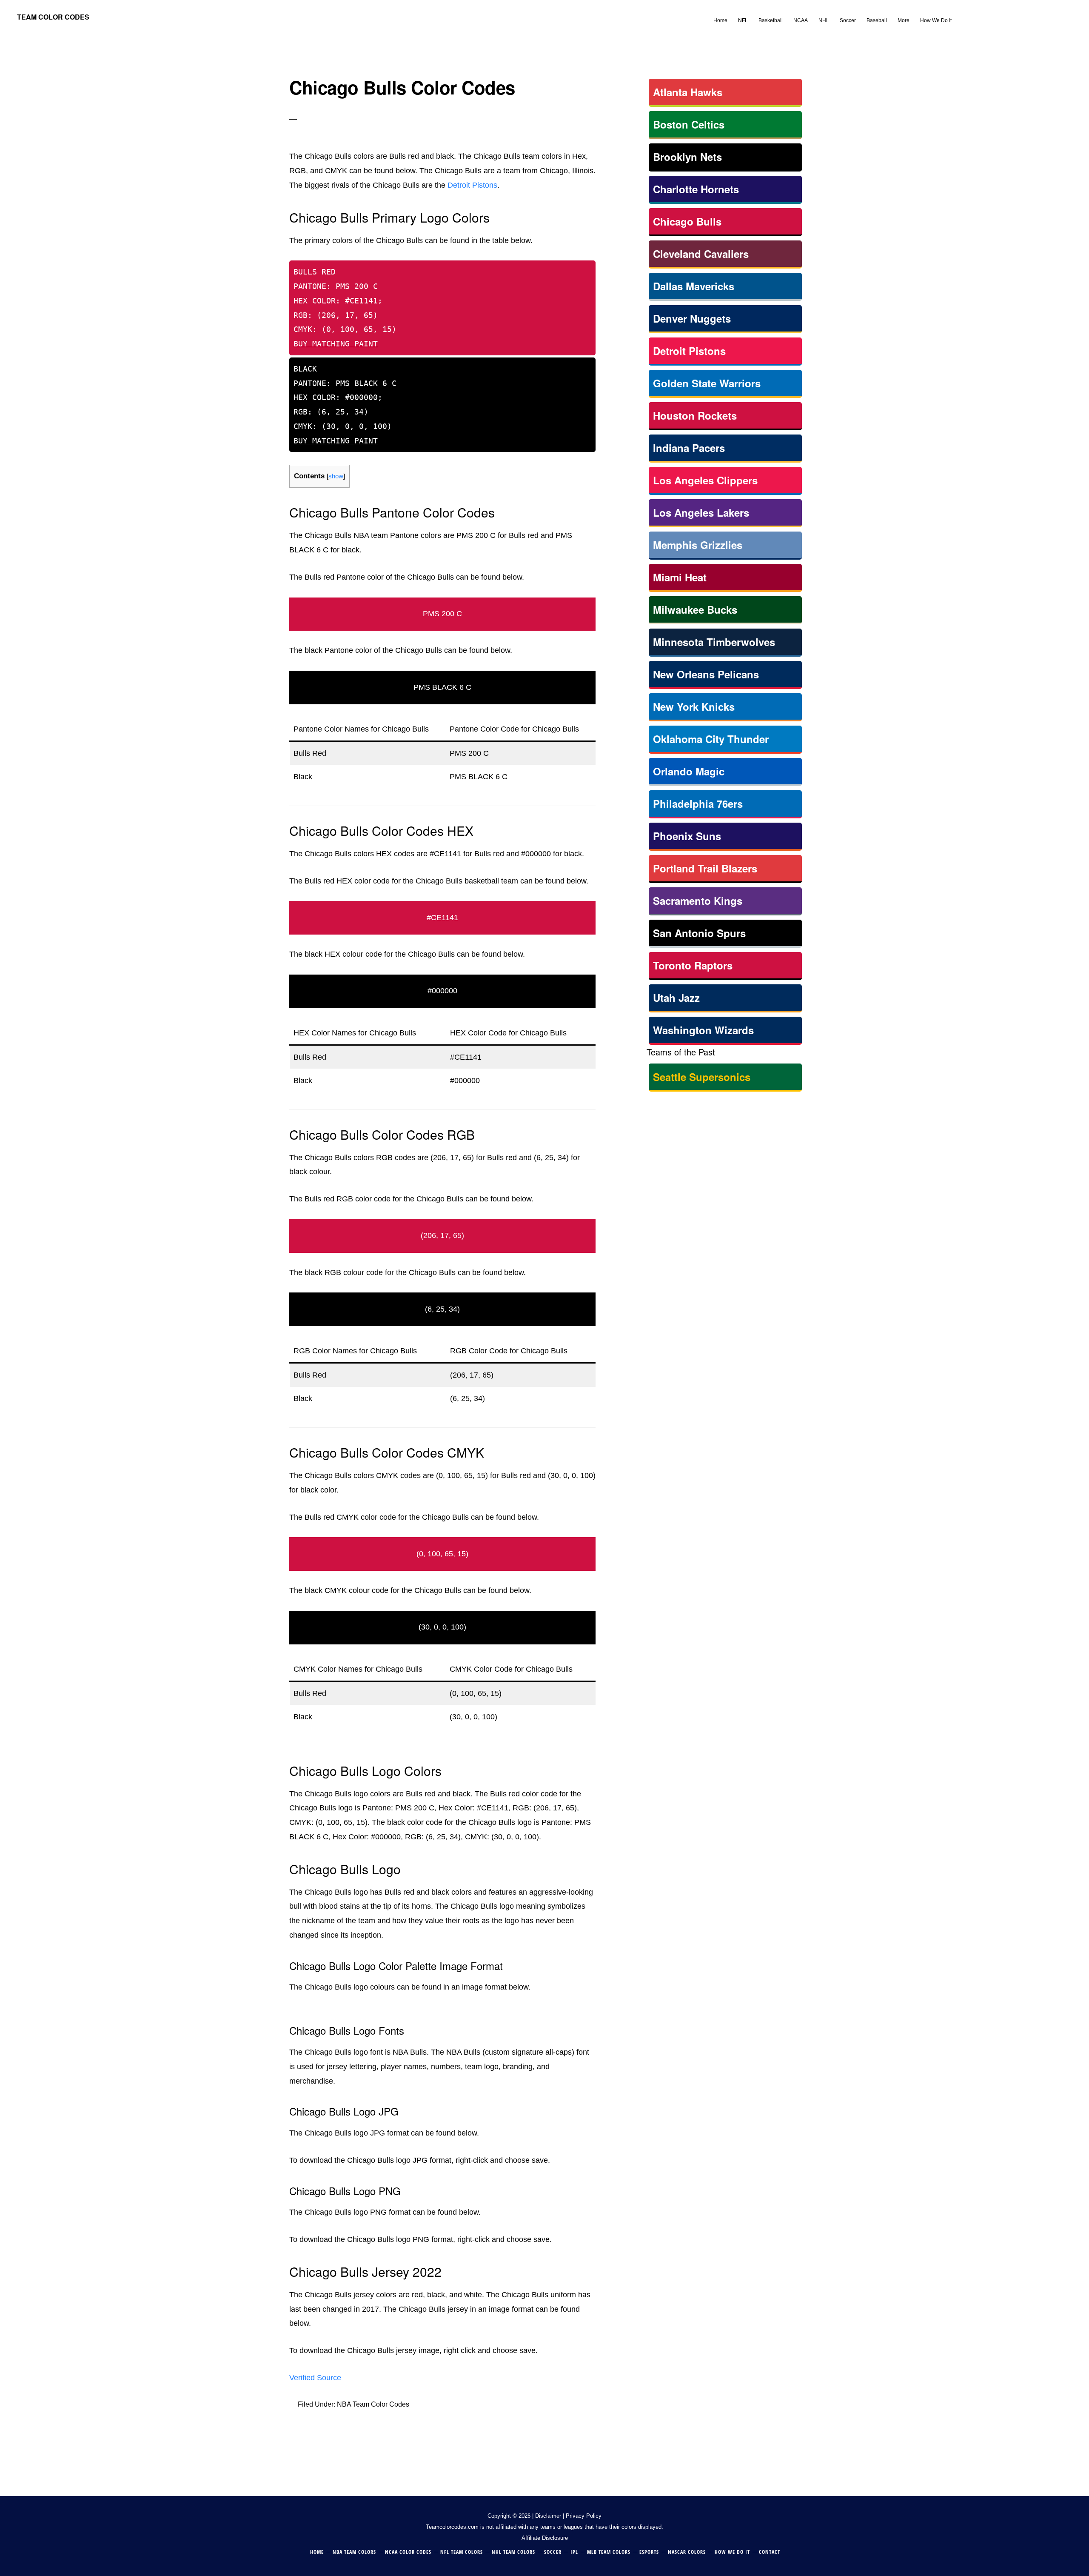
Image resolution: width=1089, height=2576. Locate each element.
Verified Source (315, 2378)
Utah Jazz (676, 998)
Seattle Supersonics (702, 1077)
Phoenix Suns (687, 836)
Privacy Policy (584, 2516)
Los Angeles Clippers (705, 480)
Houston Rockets (695, 415)
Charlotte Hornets (696, 189)
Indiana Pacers (689, 448)
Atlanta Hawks (688, 92)
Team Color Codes (53, 17)
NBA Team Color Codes (373, 2404)
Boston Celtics (689, 124)
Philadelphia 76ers (698, 803)
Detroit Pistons (472, 185)
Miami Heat (680, 577)
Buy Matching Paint (336, 344)
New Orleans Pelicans (706, 674)
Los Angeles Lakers (701, 512)
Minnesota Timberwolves (714, 642)
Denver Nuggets (692, 318)
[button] (962, 14)
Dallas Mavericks (694, 286)
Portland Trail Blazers (705, 868)
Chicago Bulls (687, 221)
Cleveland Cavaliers (701, 254)
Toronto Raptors (693, 965)
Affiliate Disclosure (545, 2538)
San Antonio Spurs (699, 933)
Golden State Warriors (707, 383)
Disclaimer (548, 2516)
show (336, 476)
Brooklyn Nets (687, 157)
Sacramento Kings (698, 901)
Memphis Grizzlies (698, 545)
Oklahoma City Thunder (711, 739)
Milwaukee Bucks (695, 609)
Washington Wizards (703, 1030)
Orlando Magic (689, 771)
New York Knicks (694, 706)
